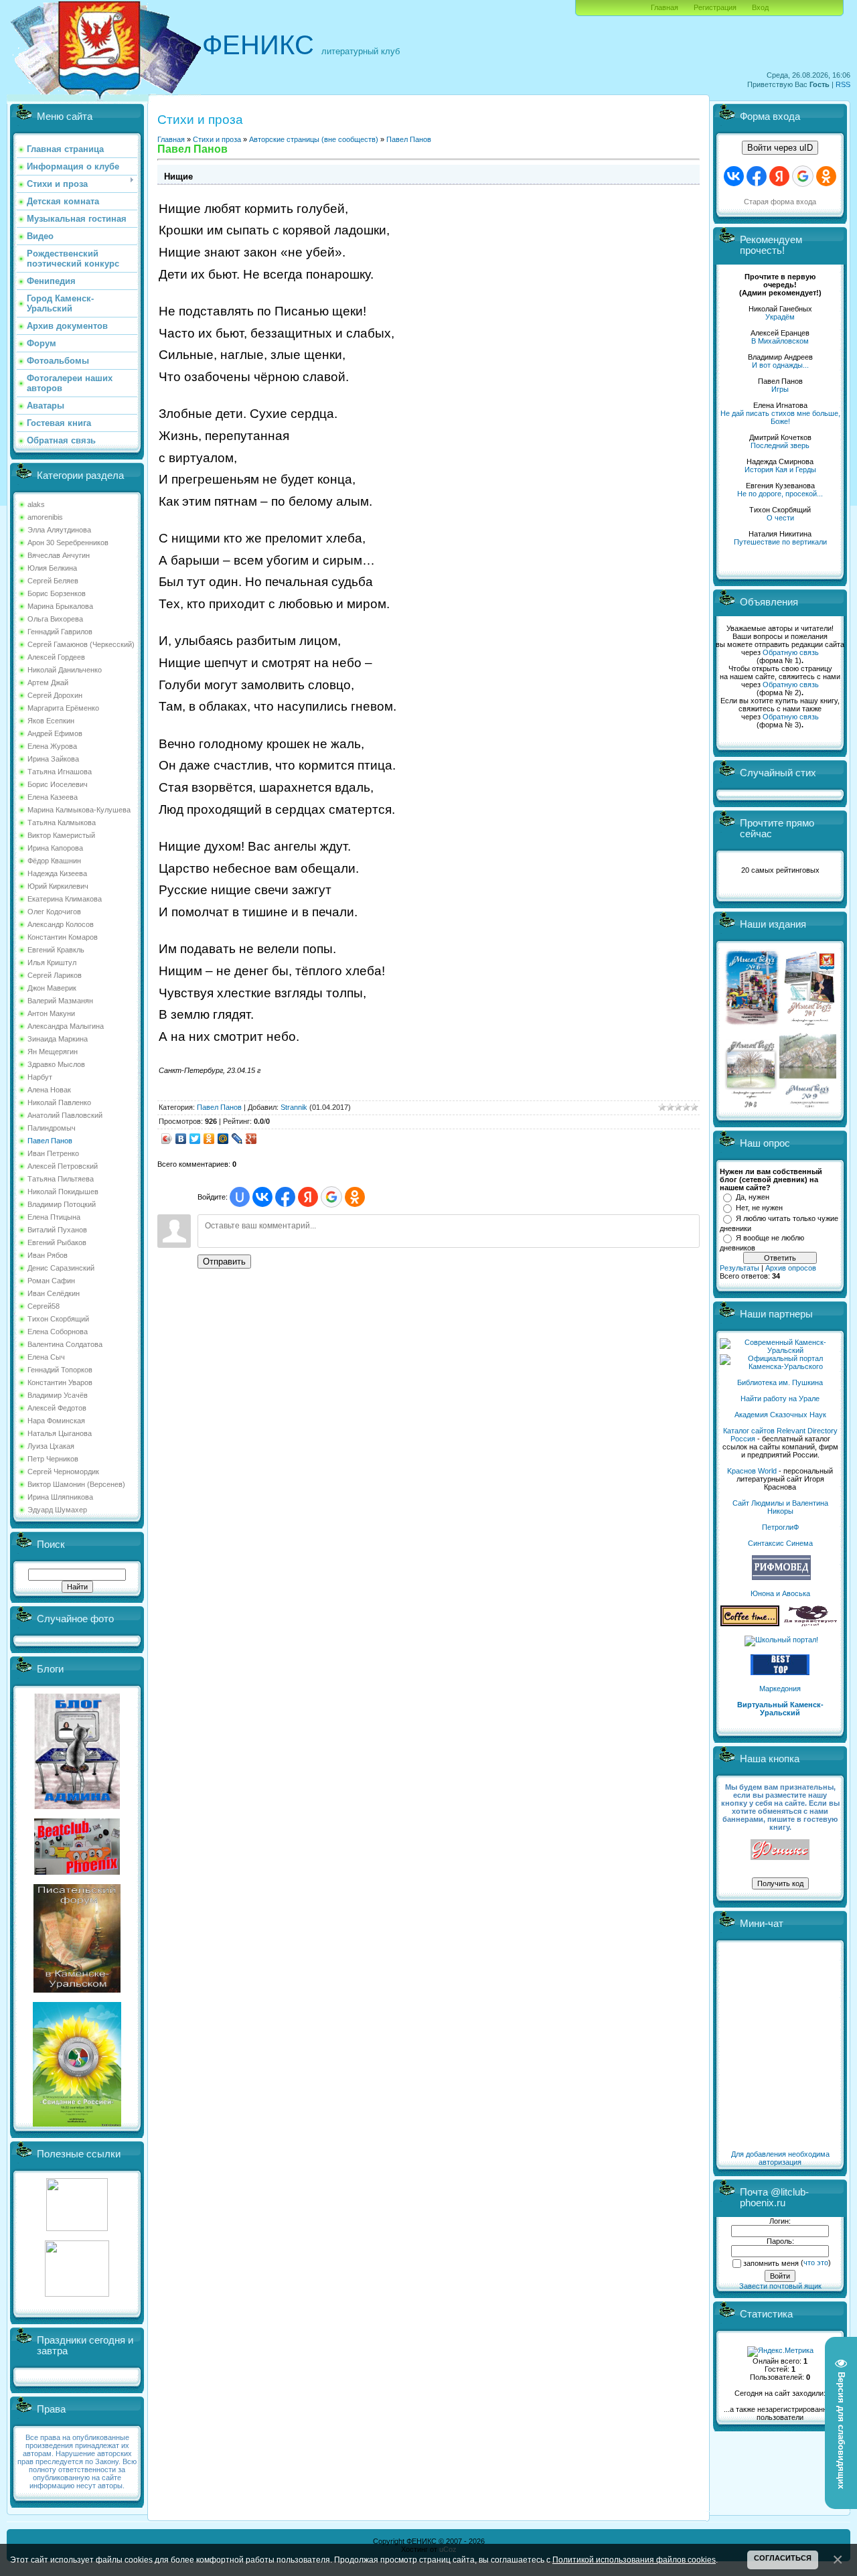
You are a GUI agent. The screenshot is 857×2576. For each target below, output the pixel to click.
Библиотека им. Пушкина (780, 1382)
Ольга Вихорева (55, 619)
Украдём (780, 317)
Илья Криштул (52, 962)
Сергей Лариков (55, 975)
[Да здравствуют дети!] (811, 1624)
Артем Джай (48, 683)
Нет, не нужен (759, 1208)
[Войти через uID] (240, 1197)
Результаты (739, 1268)
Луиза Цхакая (51, 1446)
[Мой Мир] (223, 1139)
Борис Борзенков (57, 593)
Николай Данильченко (65, 670)
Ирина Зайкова (53, 759)
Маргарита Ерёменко (63, 708)
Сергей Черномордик (63, 1472)
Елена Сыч (46, 1357)
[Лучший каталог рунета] (780, 1672)
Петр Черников (53, 1459)
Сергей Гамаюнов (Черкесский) (81, 644)
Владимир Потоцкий (62, 1204)
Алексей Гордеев (56, 657)
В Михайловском (780, 341)
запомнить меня (771, 2263)
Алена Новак (49, 1090)
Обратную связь (791, 652)
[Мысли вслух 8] (751, 1105)
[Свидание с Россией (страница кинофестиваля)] (77, 2124)
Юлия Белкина (52, 568)
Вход (760, 7)
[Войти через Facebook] (285, 1197)
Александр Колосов (61, 924)
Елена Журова (52, 746)
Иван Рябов (48, 1255)
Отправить (224, 1262)
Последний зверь (780, 445)
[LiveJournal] (237, 1139)
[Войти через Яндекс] (308, 1197)
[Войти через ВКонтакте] (262, 1197)
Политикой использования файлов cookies (634, 2560)
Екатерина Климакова (65, 899)
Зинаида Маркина (58, 1039)
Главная (665, 7)
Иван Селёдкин (54, 1293)
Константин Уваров (60, 1382)
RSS (843, 84)
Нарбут (40, 1077)
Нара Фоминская (56, 1421)
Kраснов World (752, 1471)
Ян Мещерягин (53, 1052)
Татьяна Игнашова (60, 772)
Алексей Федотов (57, 1408)
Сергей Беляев (53, 581)
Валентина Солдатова (65, 1344)
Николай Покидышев (63, 1192)
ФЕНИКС (258, 45)
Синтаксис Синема (780, 1543)
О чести (780, 518)
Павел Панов (50, 1141)
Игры (780, 389)
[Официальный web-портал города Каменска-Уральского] (780, 1366)
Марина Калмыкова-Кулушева (79, 810)
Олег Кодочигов (54, 912)
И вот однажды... (780, 365)
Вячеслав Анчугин (59, 555)
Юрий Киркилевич (58, 886)
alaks (36, 504)
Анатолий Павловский (65, 1115)
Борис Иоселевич (58, 784)
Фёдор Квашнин (54, 861)
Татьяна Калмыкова (62, 822)
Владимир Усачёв (58, 1395)
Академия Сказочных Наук (780, 1415)
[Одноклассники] (209, 1139)
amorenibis (45, 517)
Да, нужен (753, 1197)
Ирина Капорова (55, 848)
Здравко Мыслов (56, 1064)
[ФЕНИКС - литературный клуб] (780, 1850)
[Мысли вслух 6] (752, 1025)
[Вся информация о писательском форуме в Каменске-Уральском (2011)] (77, 1990)
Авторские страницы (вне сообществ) (314, 139)
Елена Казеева (53, 797)
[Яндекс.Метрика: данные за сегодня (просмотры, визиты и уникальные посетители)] (780, 2352)
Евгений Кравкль (56, 950)
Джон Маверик (52, 988)
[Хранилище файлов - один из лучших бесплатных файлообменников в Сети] (77, 2294)
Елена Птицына (54, 1217)
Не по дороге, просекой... (780, 494)
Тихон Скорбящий (58, 1319)
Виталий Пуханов (57, 1230)
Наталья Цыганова (60, 1433)
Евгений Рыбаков (57, 1242)
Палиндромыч (52, 1128)
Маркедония (780, 1689)
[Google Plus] (251, 1139)
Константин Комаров (63, 937)
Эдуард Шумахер (57, 1510)
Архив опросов (791, 1268)
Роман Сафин (51, 1281)
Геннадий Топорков (60, 1370)
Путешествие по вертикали (780, 542)
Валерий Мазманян (60, 1001)
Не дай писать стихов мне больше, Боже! (780, 417)
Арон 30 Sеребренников (68, 543)
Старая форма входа (780, 202)
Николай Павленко (59, 1102)
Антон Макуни (51, 1013)
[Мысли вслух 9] (808, 1105)
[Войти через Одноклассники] (355, 1197)
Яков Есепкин (51, 721)
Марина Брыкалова (60, 606)
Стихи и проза (217, 139)
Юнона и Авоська (780, 1593)
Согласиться (783, 2558)
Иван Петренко (53, 1153)
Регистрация (715, 7)
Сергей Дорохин (55, 695)
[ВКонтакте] (181, 1139)
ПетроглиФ (780, 1527)
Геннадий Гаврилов (60, 632)
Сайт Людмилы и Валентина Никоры (780, 1507)
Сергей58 (44, 1306)
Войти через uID (780, 148)
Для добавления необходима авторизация (780, 2158)
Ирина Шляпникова (60, 1497)
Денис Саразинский (61, 1268)
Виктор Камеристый (61, 835)
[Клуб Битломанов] (77, 1872)
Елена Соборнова (58, 1332)
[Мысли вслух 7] (809, 1025)
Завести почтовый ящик (780, 2286)
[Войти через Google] (331, 1197)
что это (816, 2263)
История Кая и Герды (780, 470)
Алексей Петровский (63, 1166)
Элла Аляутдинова (59, 530)
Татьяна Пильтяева (61, 1179)
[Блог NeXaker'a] (77, 1806)
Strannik (294, 1107)
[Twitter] (195, 1139)
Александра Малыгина (66, 1026)
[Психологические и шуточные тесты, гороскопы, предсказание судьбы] (77, 2228)
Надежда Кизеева (57, 873)
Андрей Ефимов (55, 733)
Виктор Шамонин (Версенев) (76, 1484)
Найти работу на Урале (780, 1399)
